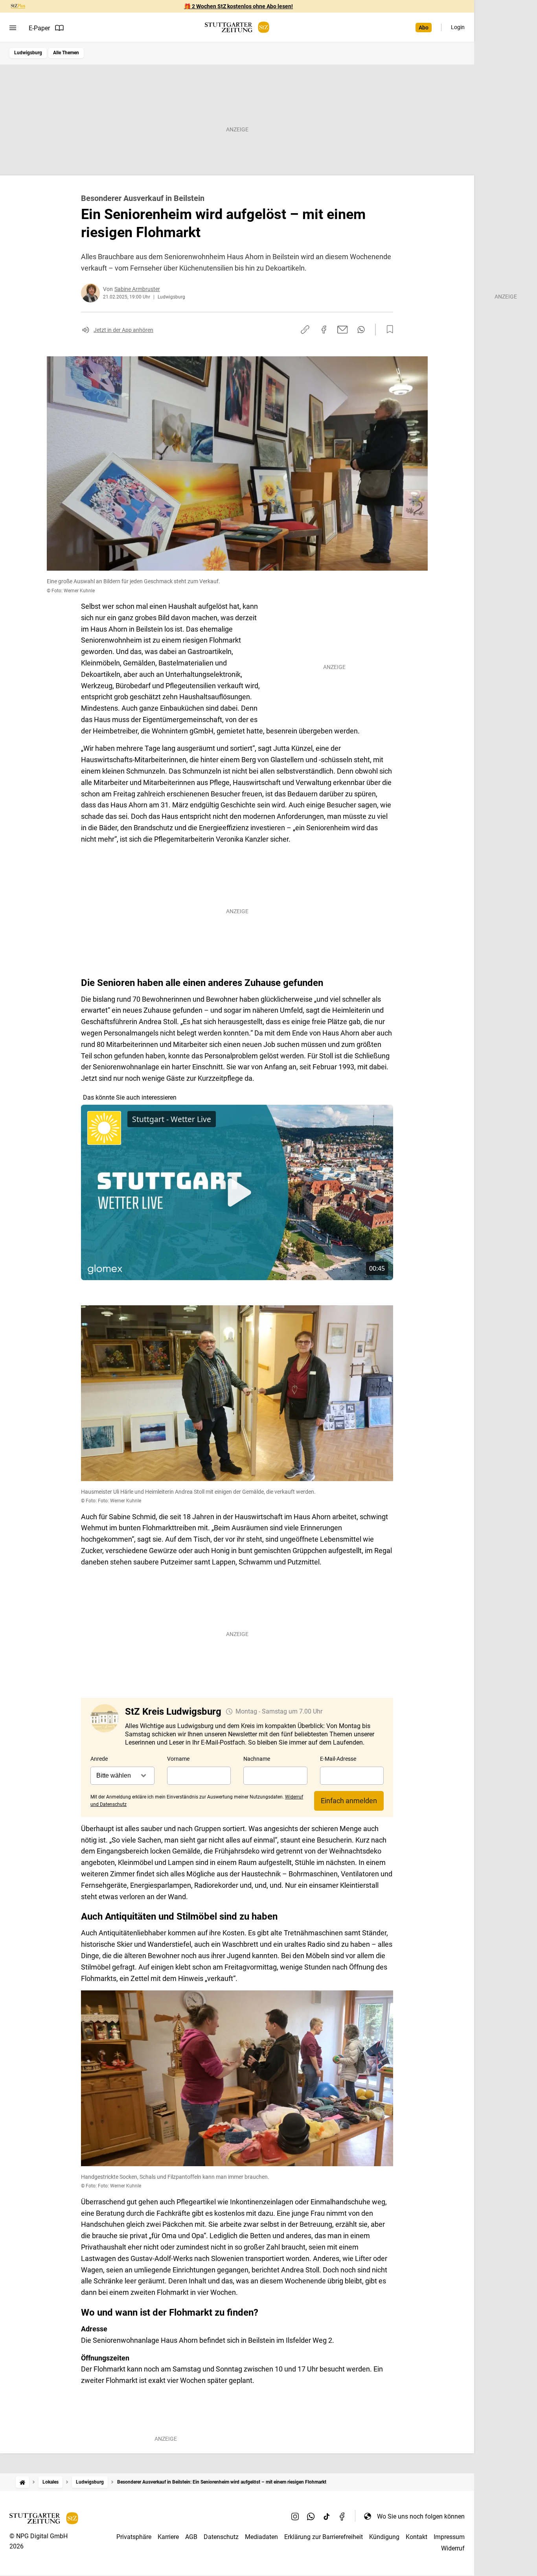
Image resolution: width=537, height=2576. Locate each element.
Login (458, 27)
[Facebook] (342, 2516)
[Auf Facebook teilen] (324, 330)
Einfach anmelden (349, 1801)
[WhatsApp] (311, 2516)
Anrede (99, 1759)
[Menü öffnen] (13, 28)
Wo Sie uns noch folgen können (421, 2516)
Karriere (168, 2537)
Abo (424, 28)
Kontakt (417, 2537)
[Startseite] (22, 2482)
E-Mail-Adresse (338, 1759)
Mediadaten (261, 2537)
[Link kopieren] (305, 330)
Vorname (178, 1759)
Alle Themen (66, 53)
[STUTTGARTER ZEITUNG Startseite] (237, 27)
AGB (191, 2537)
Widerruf (453, 2548)
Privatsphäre (134, 2537)
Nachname (257, 1759)
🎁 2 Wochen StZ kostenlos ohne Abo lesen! (238, 6)
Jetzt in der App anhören (123, 330)
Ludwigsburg (28, 53)
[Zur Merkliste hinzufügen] (388, 330)
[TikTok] (327, 2516)
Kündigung (384, 2537)
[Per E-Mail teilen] (343, 330)
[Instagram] (295, 2516)
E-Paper (39, 28)
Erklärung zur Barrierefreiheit (324, 2537)
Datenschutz (221, 2537)
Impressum (449, 2537)
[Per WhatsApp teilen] (361, 330)
